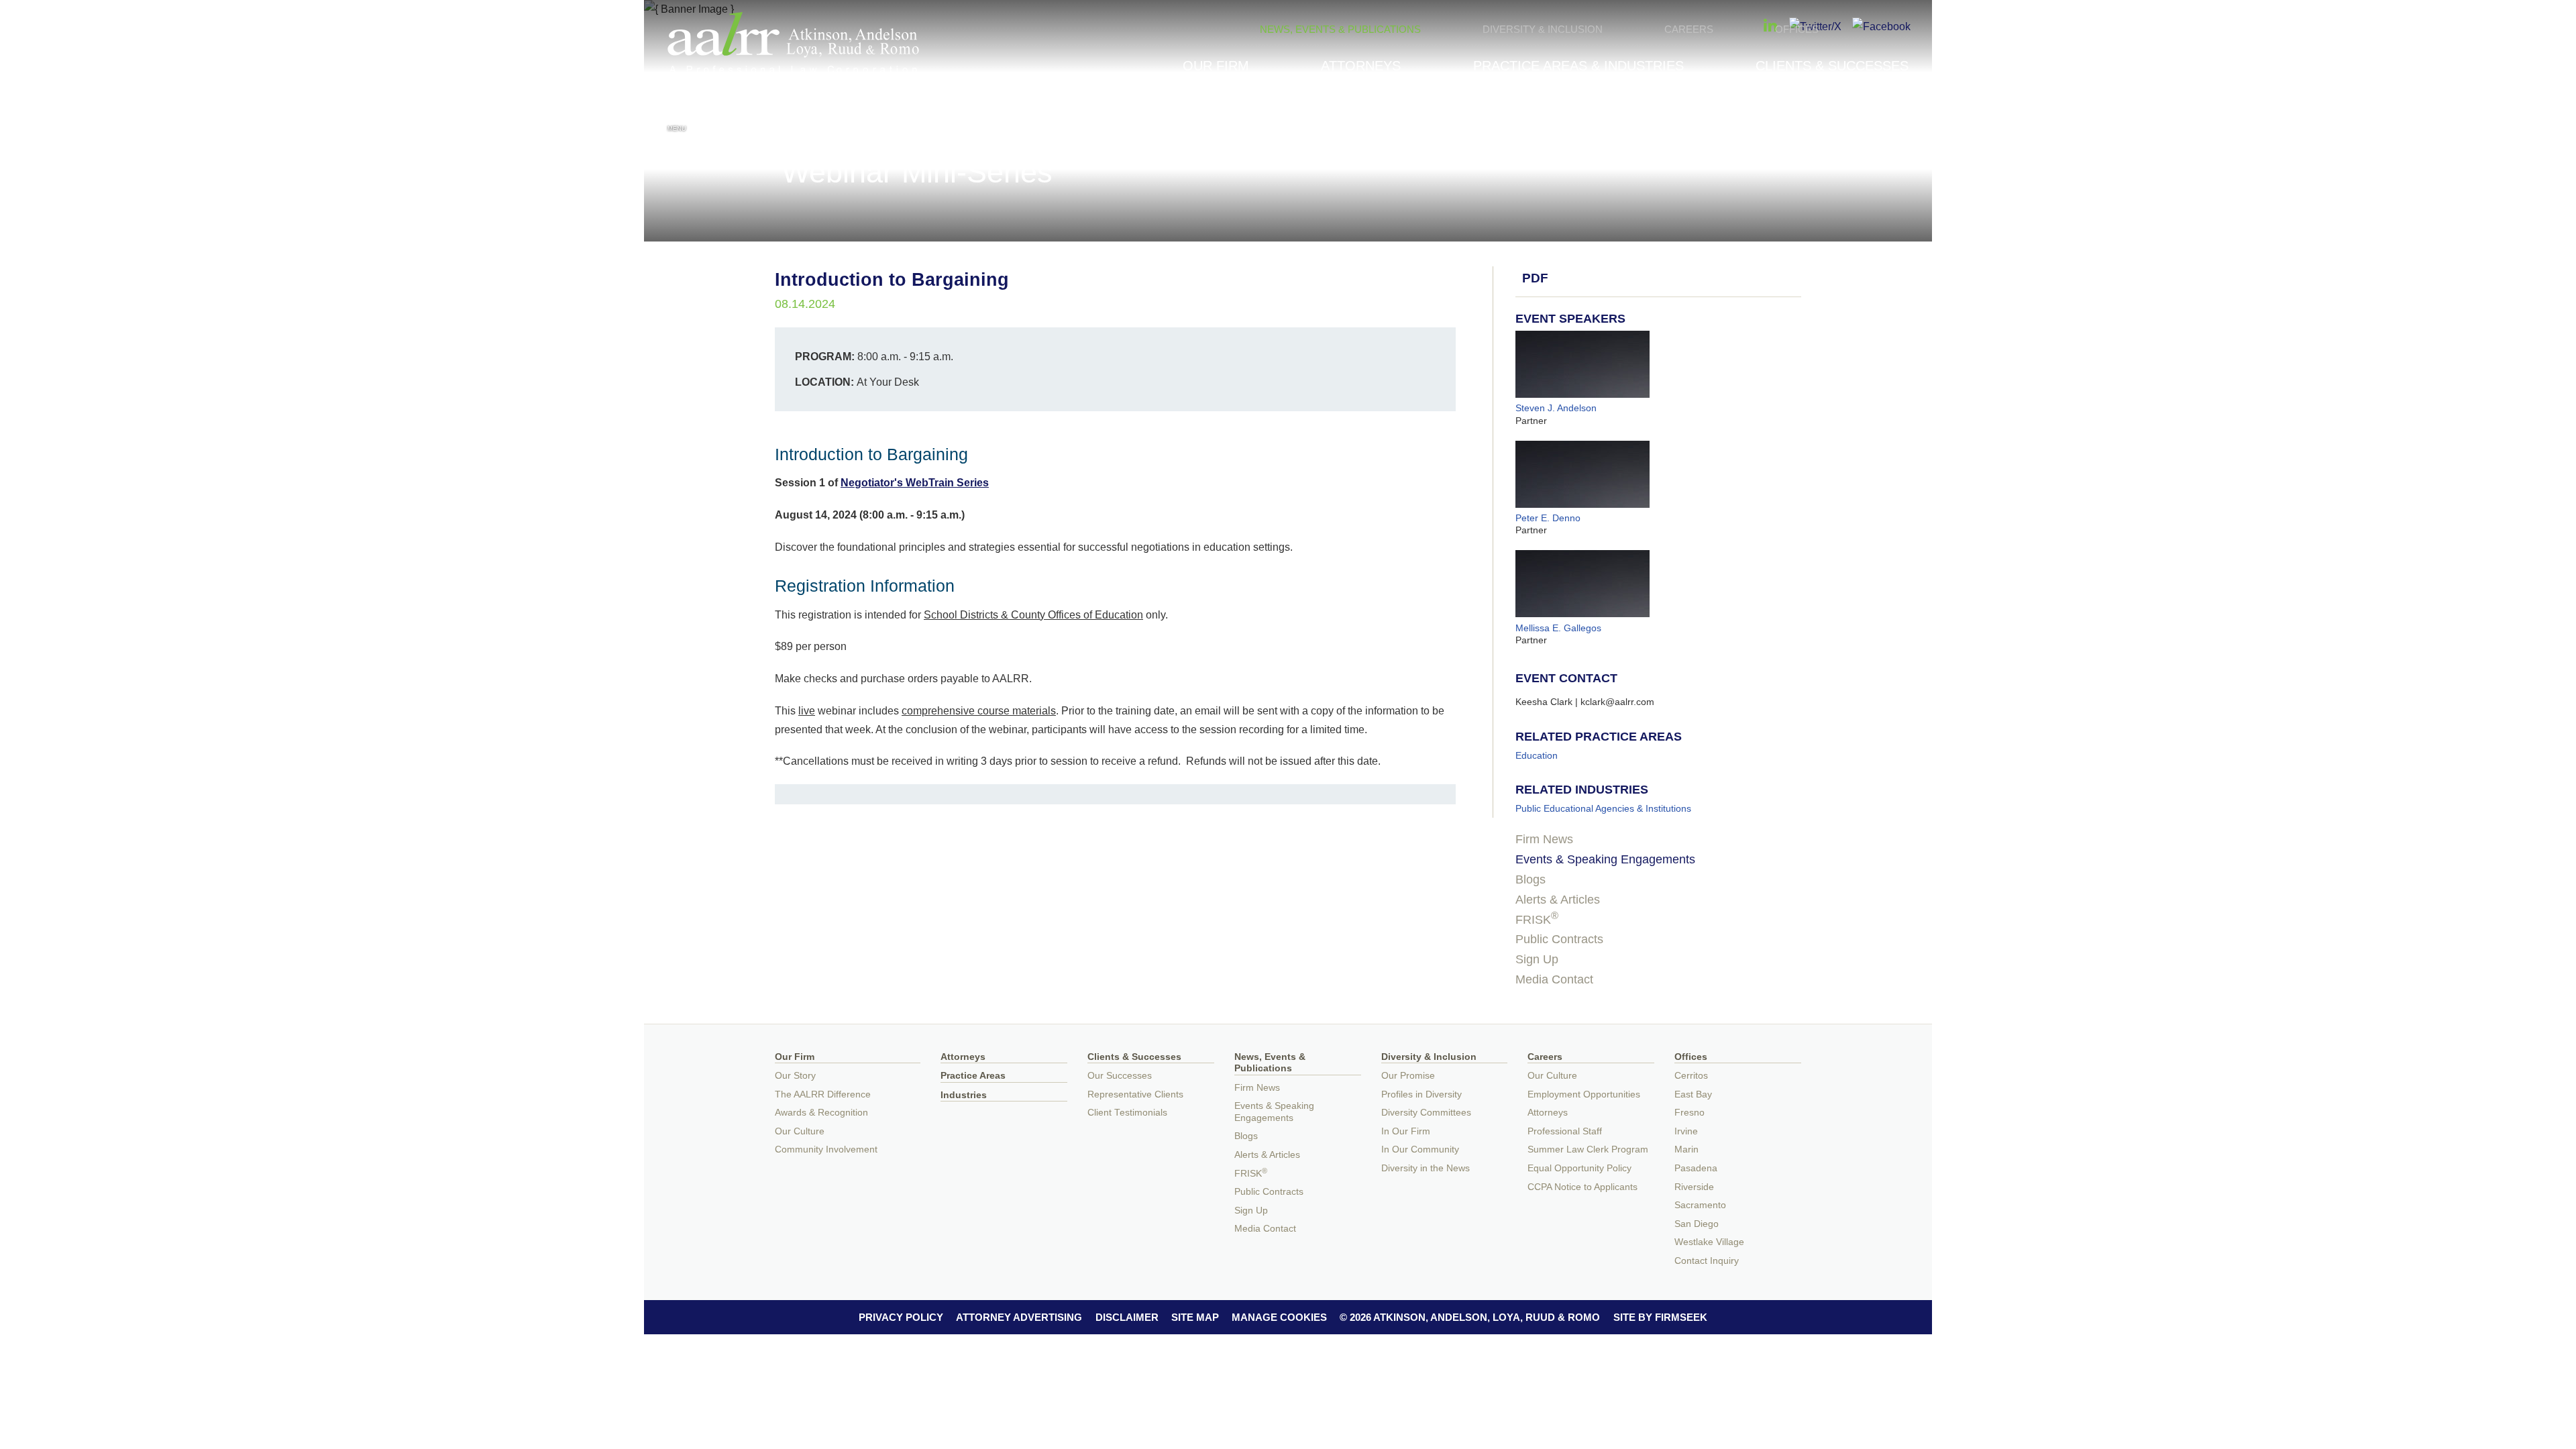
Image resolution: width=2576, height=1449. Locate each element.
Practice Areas (973, 1076)
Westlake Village (1709, 1242)
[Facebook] (1881, 26)
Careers (1689, 29)
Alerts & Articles (1558, 900)
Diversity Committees (1426, 1113)
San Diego (1697, 1224)
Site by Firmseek (1660, 1317)
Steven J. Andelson (1556, 408)
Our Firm (1216, 66)
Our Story (795, 1076)
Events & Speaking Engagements (1605, 859)
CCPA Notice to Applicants (1582, 1187)
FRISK (1537, 920)
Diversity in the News (1426, 1168)
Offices (1797, 29)
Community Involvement (826, 1149)
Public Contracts (1559, 939)
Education (1537, 755)
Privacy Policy (901, 1317)
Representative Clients (1135, 1094)
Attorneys (1361, 66)
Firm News (1544, 839)
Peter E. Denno (1548, 518)
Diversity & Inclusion (1543, 29)
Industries (964, 1095)
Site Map (1195, 1317)
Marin (1686, 1149)
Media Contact (1554, 979)
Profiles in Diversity (1421, 1094)
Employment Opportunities (1584, 1094)
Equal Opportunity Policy (1579, 1168)
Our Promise (1408, 1076)
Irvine (1686, 1131)
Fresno (1689, 1113)
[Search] (1899, 115)
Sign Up (1537, 959)
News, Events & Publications (1340, 29)
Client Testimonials (1127, 1113)
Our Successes (1120, 1076)
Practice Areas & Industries (1578, 66)
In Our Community (1420, 1149)
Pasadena (1696, 1168)
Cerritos (1691, 1076)
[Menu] (677, 113)
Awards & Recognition (821, 1113)
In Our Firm (1406, 1131)
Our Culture (800, 1131)
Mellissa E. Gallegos (1558, 628)
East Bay (1693, 1094)
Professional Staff (1565, 1131)
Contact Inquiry (1707, 1261)
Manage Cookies (1279, 1317)
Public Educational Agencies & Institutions (1603, 808)
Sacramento (1700, 1205)
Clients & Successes (1832, 66)
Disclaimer (1127, 1317)
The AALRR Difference (823, 1094)
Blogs (1531, 879)
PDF (1535, 278)
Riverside (1694, 1187)
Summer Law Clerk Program (1588, 1149)
